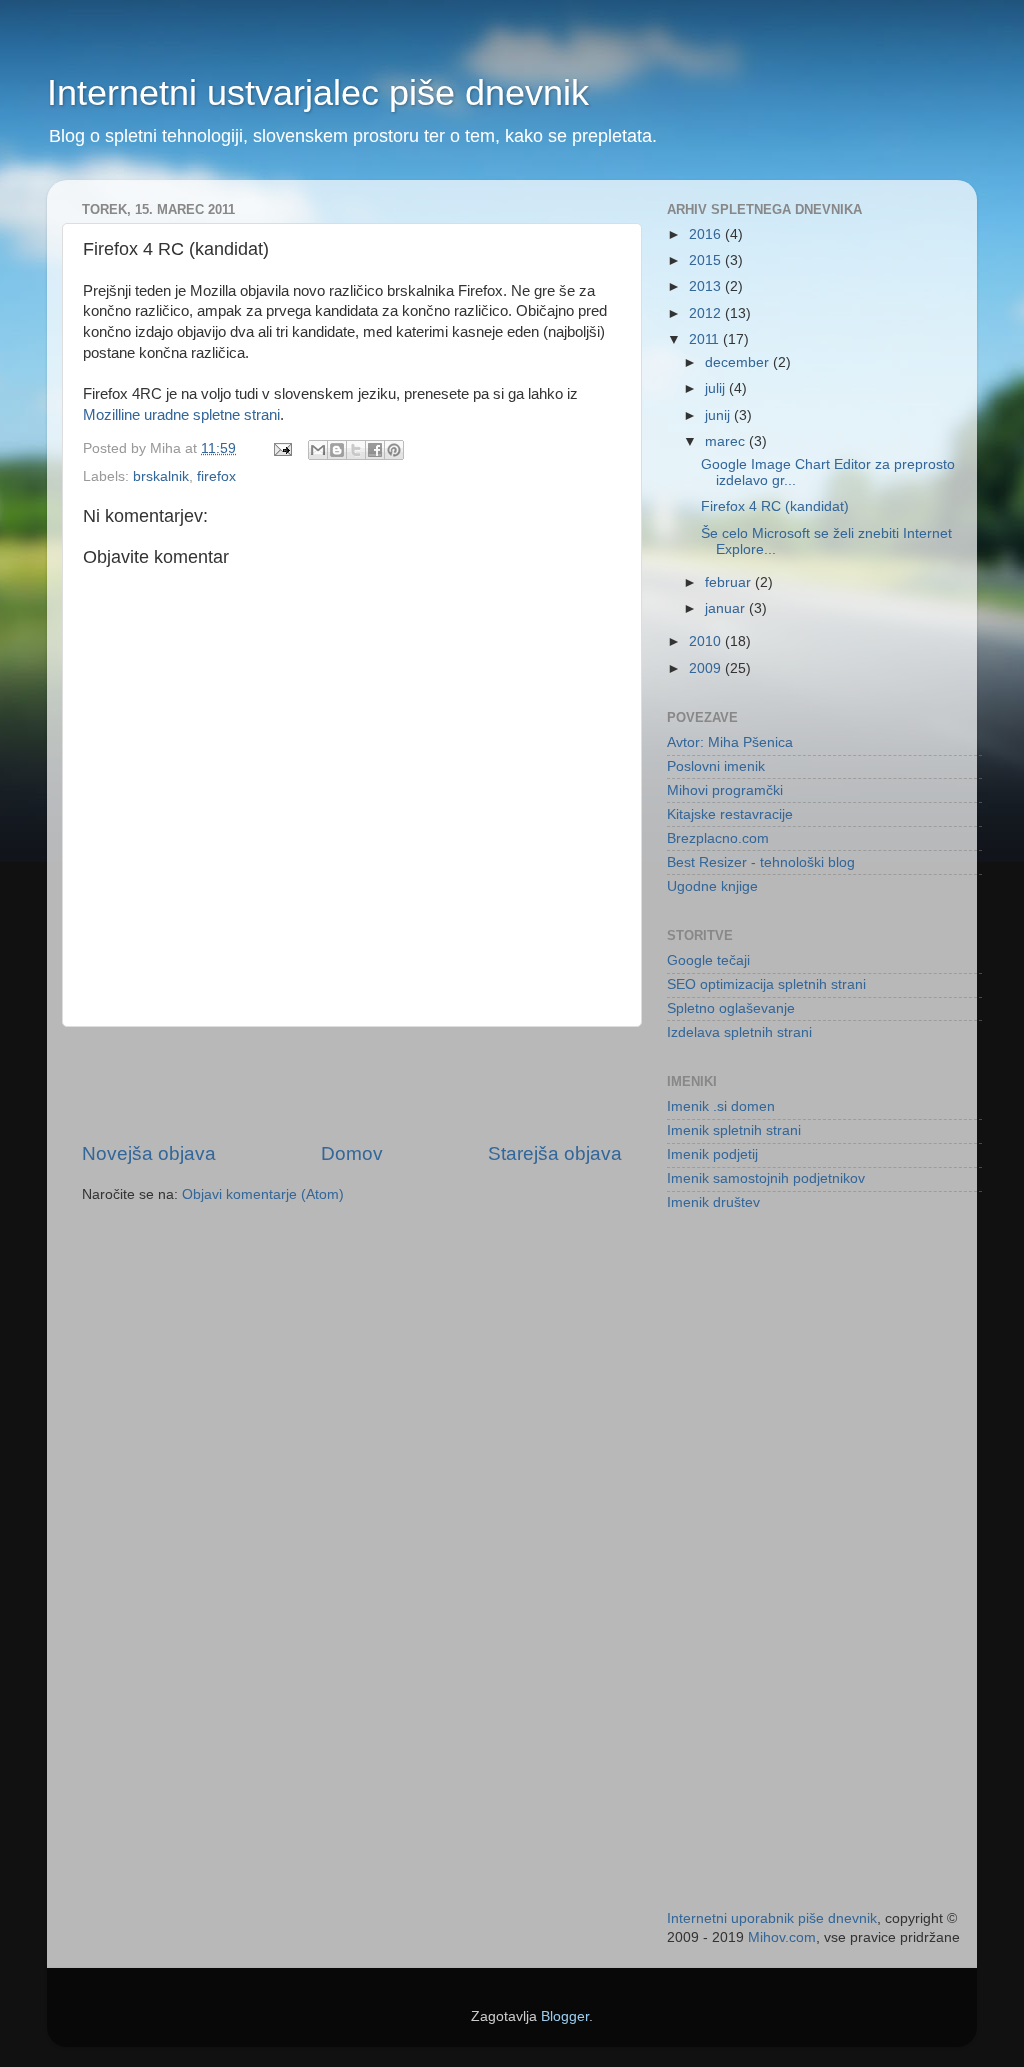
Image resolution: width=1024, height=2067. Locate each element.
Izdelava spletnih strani (739, 1032)
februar (730, 582)
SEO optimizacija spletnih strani (766, 984)
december (739, 362)
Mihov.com (782, 1937)
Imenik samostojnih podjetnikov (766, 1178)
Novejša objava (149, 1153)
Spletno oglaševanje (731, 1008)
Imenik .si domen (721, 1106)
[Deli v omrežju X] (356, 450)
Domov (352, 1153)
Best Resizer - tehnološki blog (761, 862)
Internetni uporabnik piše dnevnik (772, 1918)
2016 (707, 234)
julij (717, 388)
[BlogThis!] (337, 450)
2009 (707, 668)
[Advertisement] (352, 1084)
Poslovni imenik (716, 766)
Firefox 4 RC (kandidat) (775, 506)
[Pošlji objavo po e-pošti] (318, 450)
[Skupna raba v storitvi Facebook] (375, 450)
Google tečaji (708, 960)
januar (727, 608)
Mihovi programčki (725, 790)
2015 (707, 260)
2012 (707, 313)
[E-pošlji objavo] (281, 448)
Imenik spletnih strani (734, 1130)
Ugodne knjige (712, 886)
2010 (707, 641)
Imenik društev (713, 1202)
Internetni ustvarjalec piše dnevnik (318, 92)
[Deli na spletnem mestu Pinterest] (394, 450)
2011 (706, 339)
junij (719, 415)
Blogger (565, 2016)
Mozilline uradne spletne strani (181, 415)
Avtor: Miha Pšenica (730, 742)
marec (727, 441)
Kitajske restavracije (730, 814)
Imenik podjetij (712, 1154)
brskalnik (161, 476)
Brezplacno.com (718, 838)
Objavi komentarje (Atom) (263, 1194)
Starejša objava (555, 1153)
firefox (216, 476)
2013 (707, 286)
